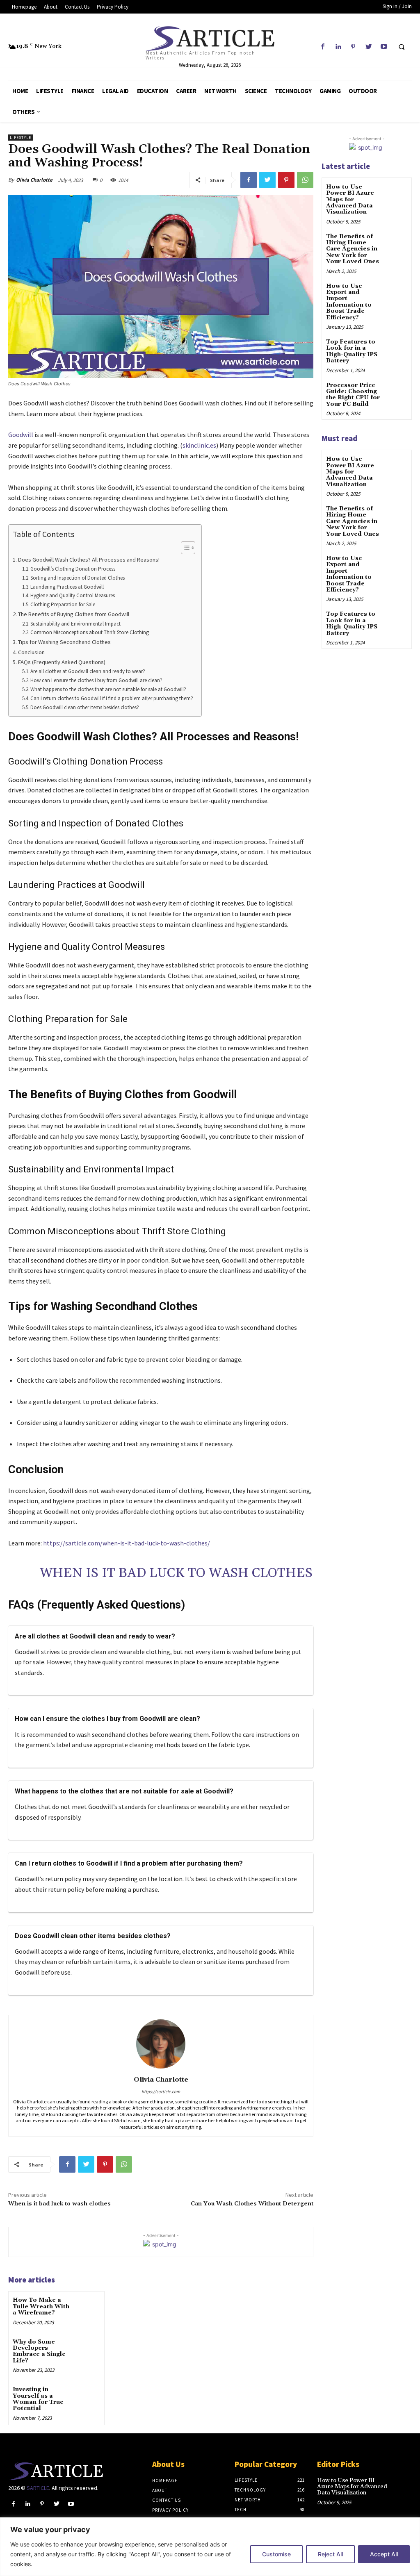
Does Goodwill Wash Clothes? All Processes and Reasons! (89, 560)
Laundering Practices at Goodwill (67, 587)
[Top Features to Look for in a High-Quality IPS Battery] (397, 348)
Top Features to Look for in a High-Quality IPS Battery (352, 351)
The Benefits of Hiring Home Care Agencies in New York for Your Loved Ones (353, 249)
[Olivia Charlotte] (161, 2044)
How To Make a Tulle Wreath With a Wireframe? (41, 2306)
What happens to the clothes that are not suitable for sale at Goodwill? (108, 689)
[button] (402, 47)
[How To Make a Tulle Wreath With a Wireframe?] (88, 2307)
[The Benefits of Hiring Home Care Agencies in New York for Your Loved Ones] (397, 242)
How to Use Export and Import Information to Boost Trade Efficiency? (349, 302)
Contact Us (167, 2500)
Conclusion (31, 652)
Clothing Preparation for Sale (63, 604)
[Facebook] (323, 47)
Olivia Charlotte (34, 180)
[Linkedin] (338, 47)
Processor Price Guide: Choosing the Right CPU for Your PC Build (353, 395)
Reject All (330, 2554)
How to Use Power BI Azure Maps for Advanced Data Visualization (350, 200)
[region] (210, 2547)
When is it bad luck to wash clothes (176, 1573)
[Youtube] (384, 47)
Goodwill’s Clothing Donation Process (73, 569)
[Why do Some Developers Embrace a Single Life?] (88, 2349)
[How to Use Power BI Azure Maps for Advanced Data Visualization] (397, 193)
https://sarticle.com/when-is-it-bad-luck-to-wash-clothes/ (127, 1543)
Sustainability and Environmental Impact (75, 624)
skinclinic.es (199, 445)
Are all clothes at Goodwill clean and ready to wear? (88, 671)
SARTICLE (38, 2488)
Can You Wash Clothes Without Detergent (252, 2204)
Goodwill (21, 435)
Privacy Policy (170, 2510)
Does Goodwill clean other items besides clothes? (85, 707)
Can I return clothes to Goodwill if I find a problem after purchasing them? (112, 698)
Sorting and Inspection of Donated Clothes (78, 578)
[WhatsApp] (305, 180)
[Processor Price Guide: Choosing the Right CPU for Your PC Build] (397, 391)
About (160, 2490)
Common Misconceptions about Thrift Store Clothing (90, 632)
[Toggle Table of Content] (184, 548)
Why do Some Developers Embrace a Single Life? (39, 2351)
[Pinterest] (353, 47)
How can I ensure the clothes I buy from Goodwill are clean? (96, 680)
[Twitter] (369, 47)
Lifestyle (21, 138)
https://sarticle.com (161, 2091)
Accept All (384, 2554)
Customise (276, 2554)
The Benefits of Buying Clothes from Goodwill (74, 614)
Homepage (165, 2480)
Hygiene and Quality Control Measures (73, 595)
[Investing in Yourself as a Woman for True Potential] (88, 2396)
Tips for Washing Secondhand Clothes (64, 642)
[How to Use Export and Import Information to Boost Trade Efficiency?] (397, 292)
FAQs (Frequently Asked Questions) (62, 662)
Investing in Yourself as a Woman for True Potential (38, 2399)
